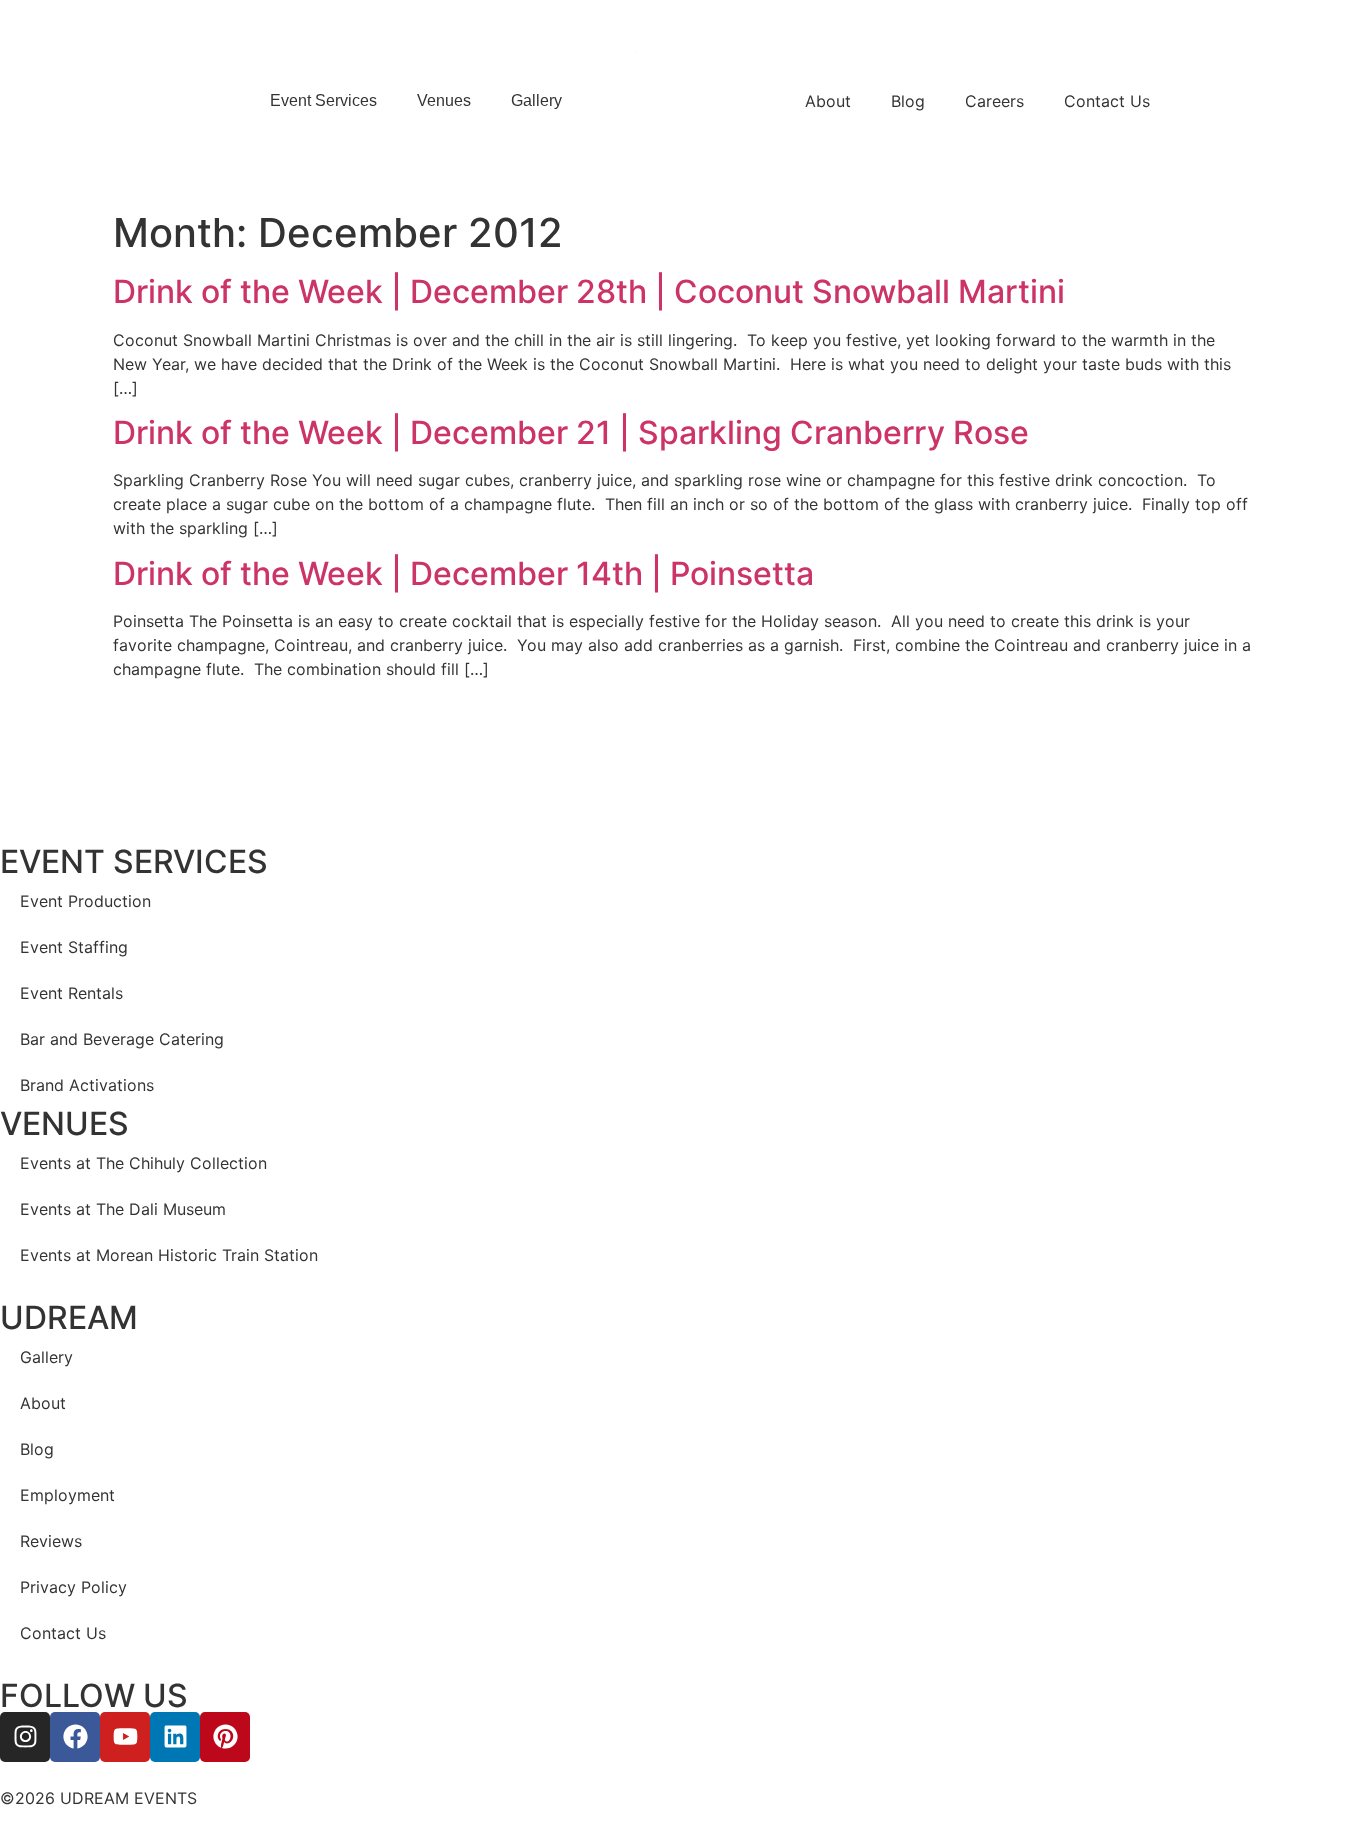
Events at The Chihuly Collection (143, 1163)
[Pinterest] (225, 1737)
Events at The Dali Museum (123, 1209)
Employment (67, 1495)
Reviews (51, 1541)
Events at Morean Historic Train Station (169, 1255)
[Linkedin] (175, 1737)
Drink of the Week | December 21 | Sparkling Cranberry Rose (571, 432)
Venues (444, 100)
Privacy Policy (73, 1587)
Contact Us (1107, 101)
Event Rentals (71, 993)
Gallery (536, 100)
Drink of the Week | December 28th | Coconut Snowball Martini (589, 291)
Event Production (85, 901)
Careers (994, 101)
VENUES (64, 1123)
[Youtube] (125, 1737)
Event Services (323, 100)
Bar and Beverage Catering (122, 1039)
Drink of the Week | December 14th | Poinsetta (463, 573)
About (828, 101)
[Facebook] (75, 1737)
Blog (908, 101)
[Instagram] (25, 1737)
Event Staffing (74, 947)
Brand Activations (87, 1085)
